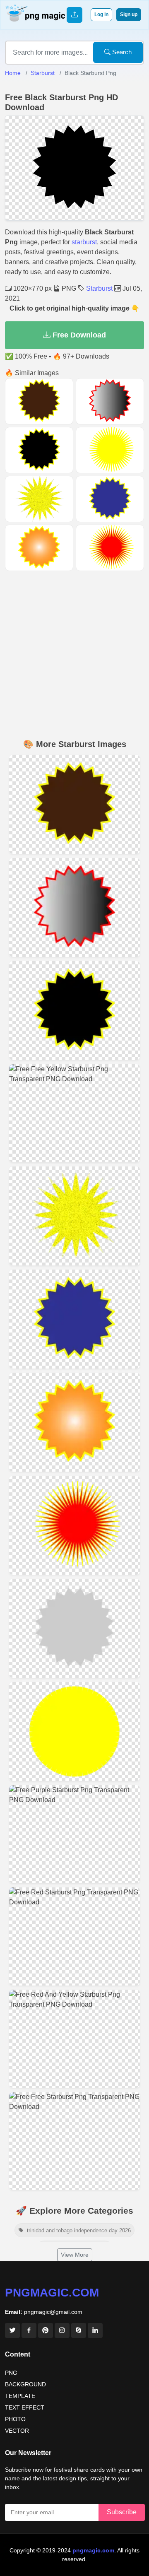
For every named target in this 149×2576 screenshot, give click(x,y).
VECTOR (17, 2431)
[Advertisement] (74, 656)
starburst (84, 242)
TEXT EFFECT (25, 2407)
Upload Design (74, 15)
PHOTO (15, 2419)
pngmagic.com (52, 2293)
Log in (101, 14)
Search (121, 52)
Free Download (78, 335)
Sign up (129, 14)
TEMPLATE (20, 2396)
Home (13, 73)
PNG (11, 2373)
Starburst (43, 73)
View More (75, 2255)
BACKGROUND (25, 2384)
